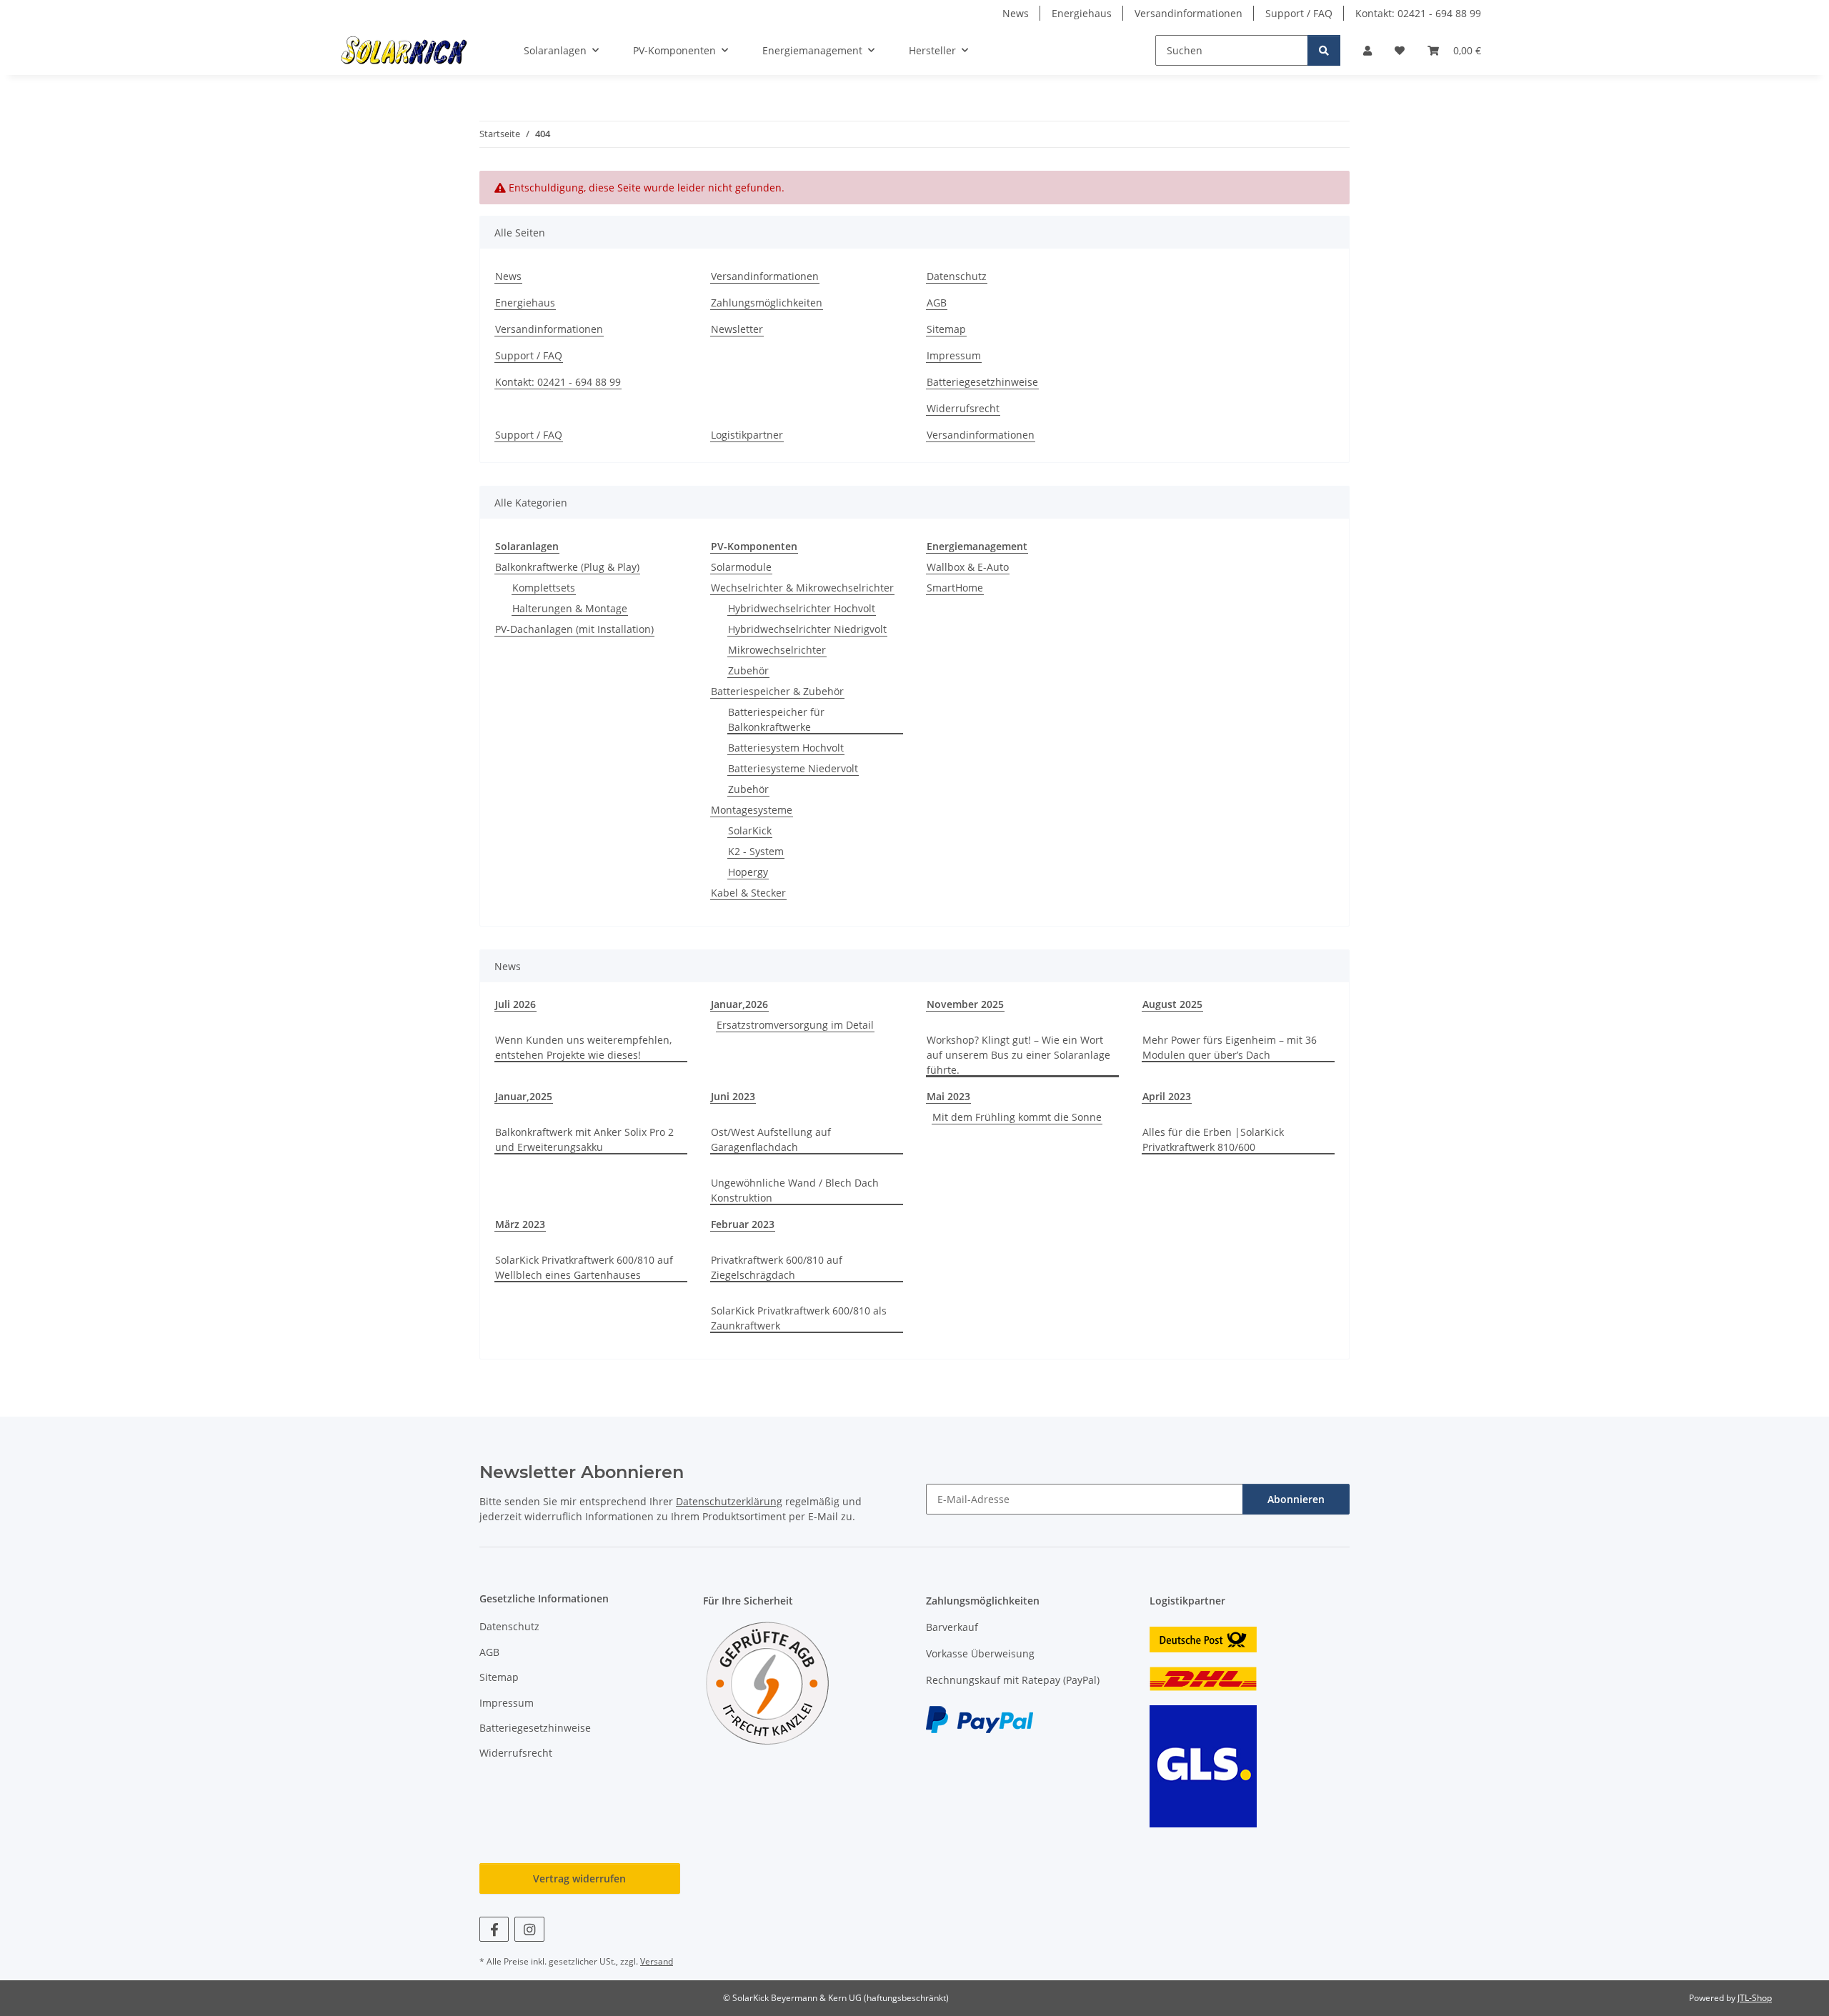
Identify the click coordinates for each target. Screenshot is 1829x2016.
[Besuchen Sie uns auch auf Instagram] (529, 1929)
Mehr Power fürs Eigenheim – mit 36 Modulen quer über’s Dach (1230, 1047)
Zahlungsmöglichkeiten (767, 303)
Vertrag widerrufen (579, 1878)
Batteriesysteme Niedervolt (793, 768)
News (1016, 13)
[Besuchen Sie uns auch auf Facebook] (494, 1929)
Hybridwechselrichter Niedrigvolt (807, 629)
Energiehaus (1082, 13)
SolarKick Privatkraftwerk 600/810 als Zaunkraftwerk (799, 1318)
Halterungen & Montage (570, 608)
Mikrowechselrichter (777, 650)
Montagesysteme (752, 810)
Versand (657, 1961)
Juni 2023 (733, 1096)
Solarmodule (741, 567)
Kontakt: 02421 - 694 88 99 (1418, 13)
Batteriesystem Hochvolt (786, 748)
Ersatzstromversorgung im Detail (795, 1025)
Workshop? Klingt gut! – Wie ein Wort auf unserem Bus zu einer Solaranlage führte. (1018, 1055)
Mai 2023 (948, 1096)
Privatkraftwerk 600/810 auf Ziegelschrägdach (777, 1267)
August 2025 (1172, 1004)
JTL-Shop (1755, 1998)
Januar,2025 (524, 1096)
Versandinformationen (1188, 13)
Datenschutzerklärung (729, 1501)
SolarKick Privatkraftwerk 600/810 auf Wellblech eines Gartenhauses (584, 1267)
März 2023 (520, 1224)
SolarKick (750, 830)
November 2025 (965, 1004)
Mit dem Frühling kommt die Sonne (1017, 1117)
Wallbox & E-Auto (968, 567)
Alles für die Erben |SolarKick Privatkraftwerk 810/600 (1213, 1139)
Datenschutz (957, 276)
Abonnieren (1296, 1499)
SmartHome (955, 588)
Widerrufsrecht (963, 408)
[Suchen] (1324, 50)
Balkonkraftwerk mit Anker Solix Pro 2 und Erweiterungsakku (584, 1139)
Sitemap (946, 329)
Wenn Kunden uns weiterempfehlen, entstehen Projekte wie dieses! (583, 1047)
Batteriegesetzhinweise (982, 382)
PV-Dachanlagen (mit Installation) (574, 629)
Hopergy (748, 872)
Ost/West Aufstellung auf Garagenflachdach (771, 1139)
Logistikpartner (747, 435)
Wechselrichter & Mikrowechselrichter (802, 588)
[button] (1367, 50)
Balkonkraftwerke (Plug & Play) (567, 567)
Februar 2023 (743, 1224)
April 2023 (1167, 1096)
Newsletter (737, 329)
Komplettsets (544, 588)
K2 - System (756, 851)
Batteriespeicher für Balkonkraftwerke (776, 719)
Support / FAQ (1299, 13)
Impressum (954, 355)
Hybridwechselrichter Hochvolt (802, 608)
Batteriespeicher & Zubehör (777, 691)
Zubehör (748, 670)
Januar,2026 (739, 1004)
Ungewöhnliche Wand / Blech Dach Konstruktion (795, 1190)
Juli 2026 (515, 1004)
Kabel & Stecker (748, 893)
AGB (937, 303)
